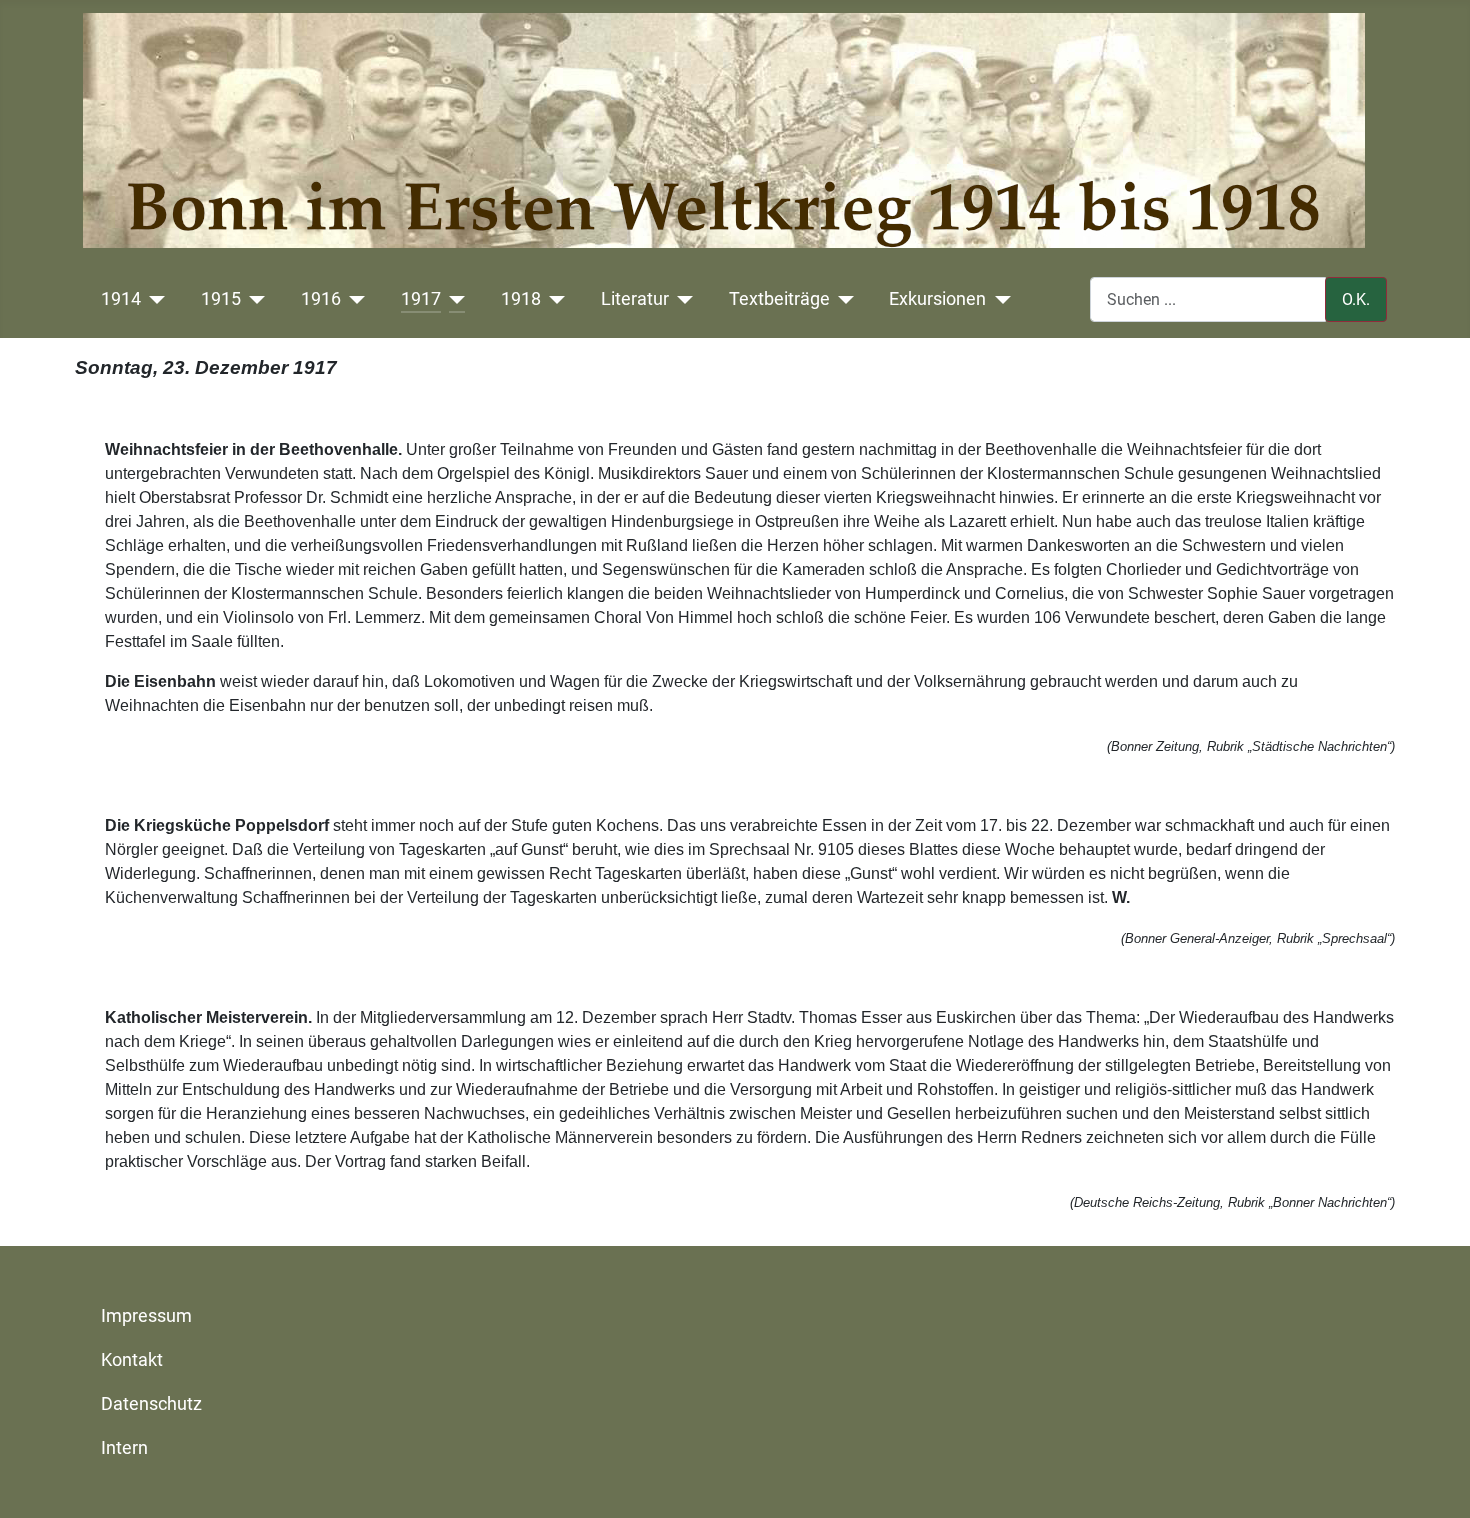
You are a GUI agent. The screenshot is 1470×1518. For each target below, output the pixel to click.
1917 (421, 299)
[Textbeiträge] (842, 299)
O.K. (1356, 299)
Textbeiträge (779, 299)
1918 (521, 299)
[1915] (253, 299)
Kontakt (132, 1360)
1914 (121, 299)
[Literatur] (681, 299)
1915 (221, 299)
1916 (321, 299)
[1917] (453, 299)
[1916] (353, 299)
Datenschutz (151, 1404)
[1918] (553, 299)
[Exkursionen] (998, 299)
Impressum (146, 1316)
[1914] (153, 299)
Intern (124, 1448)
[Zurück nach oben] (1435, 1481)
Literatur (635, 299)
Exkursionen (937, 299)
